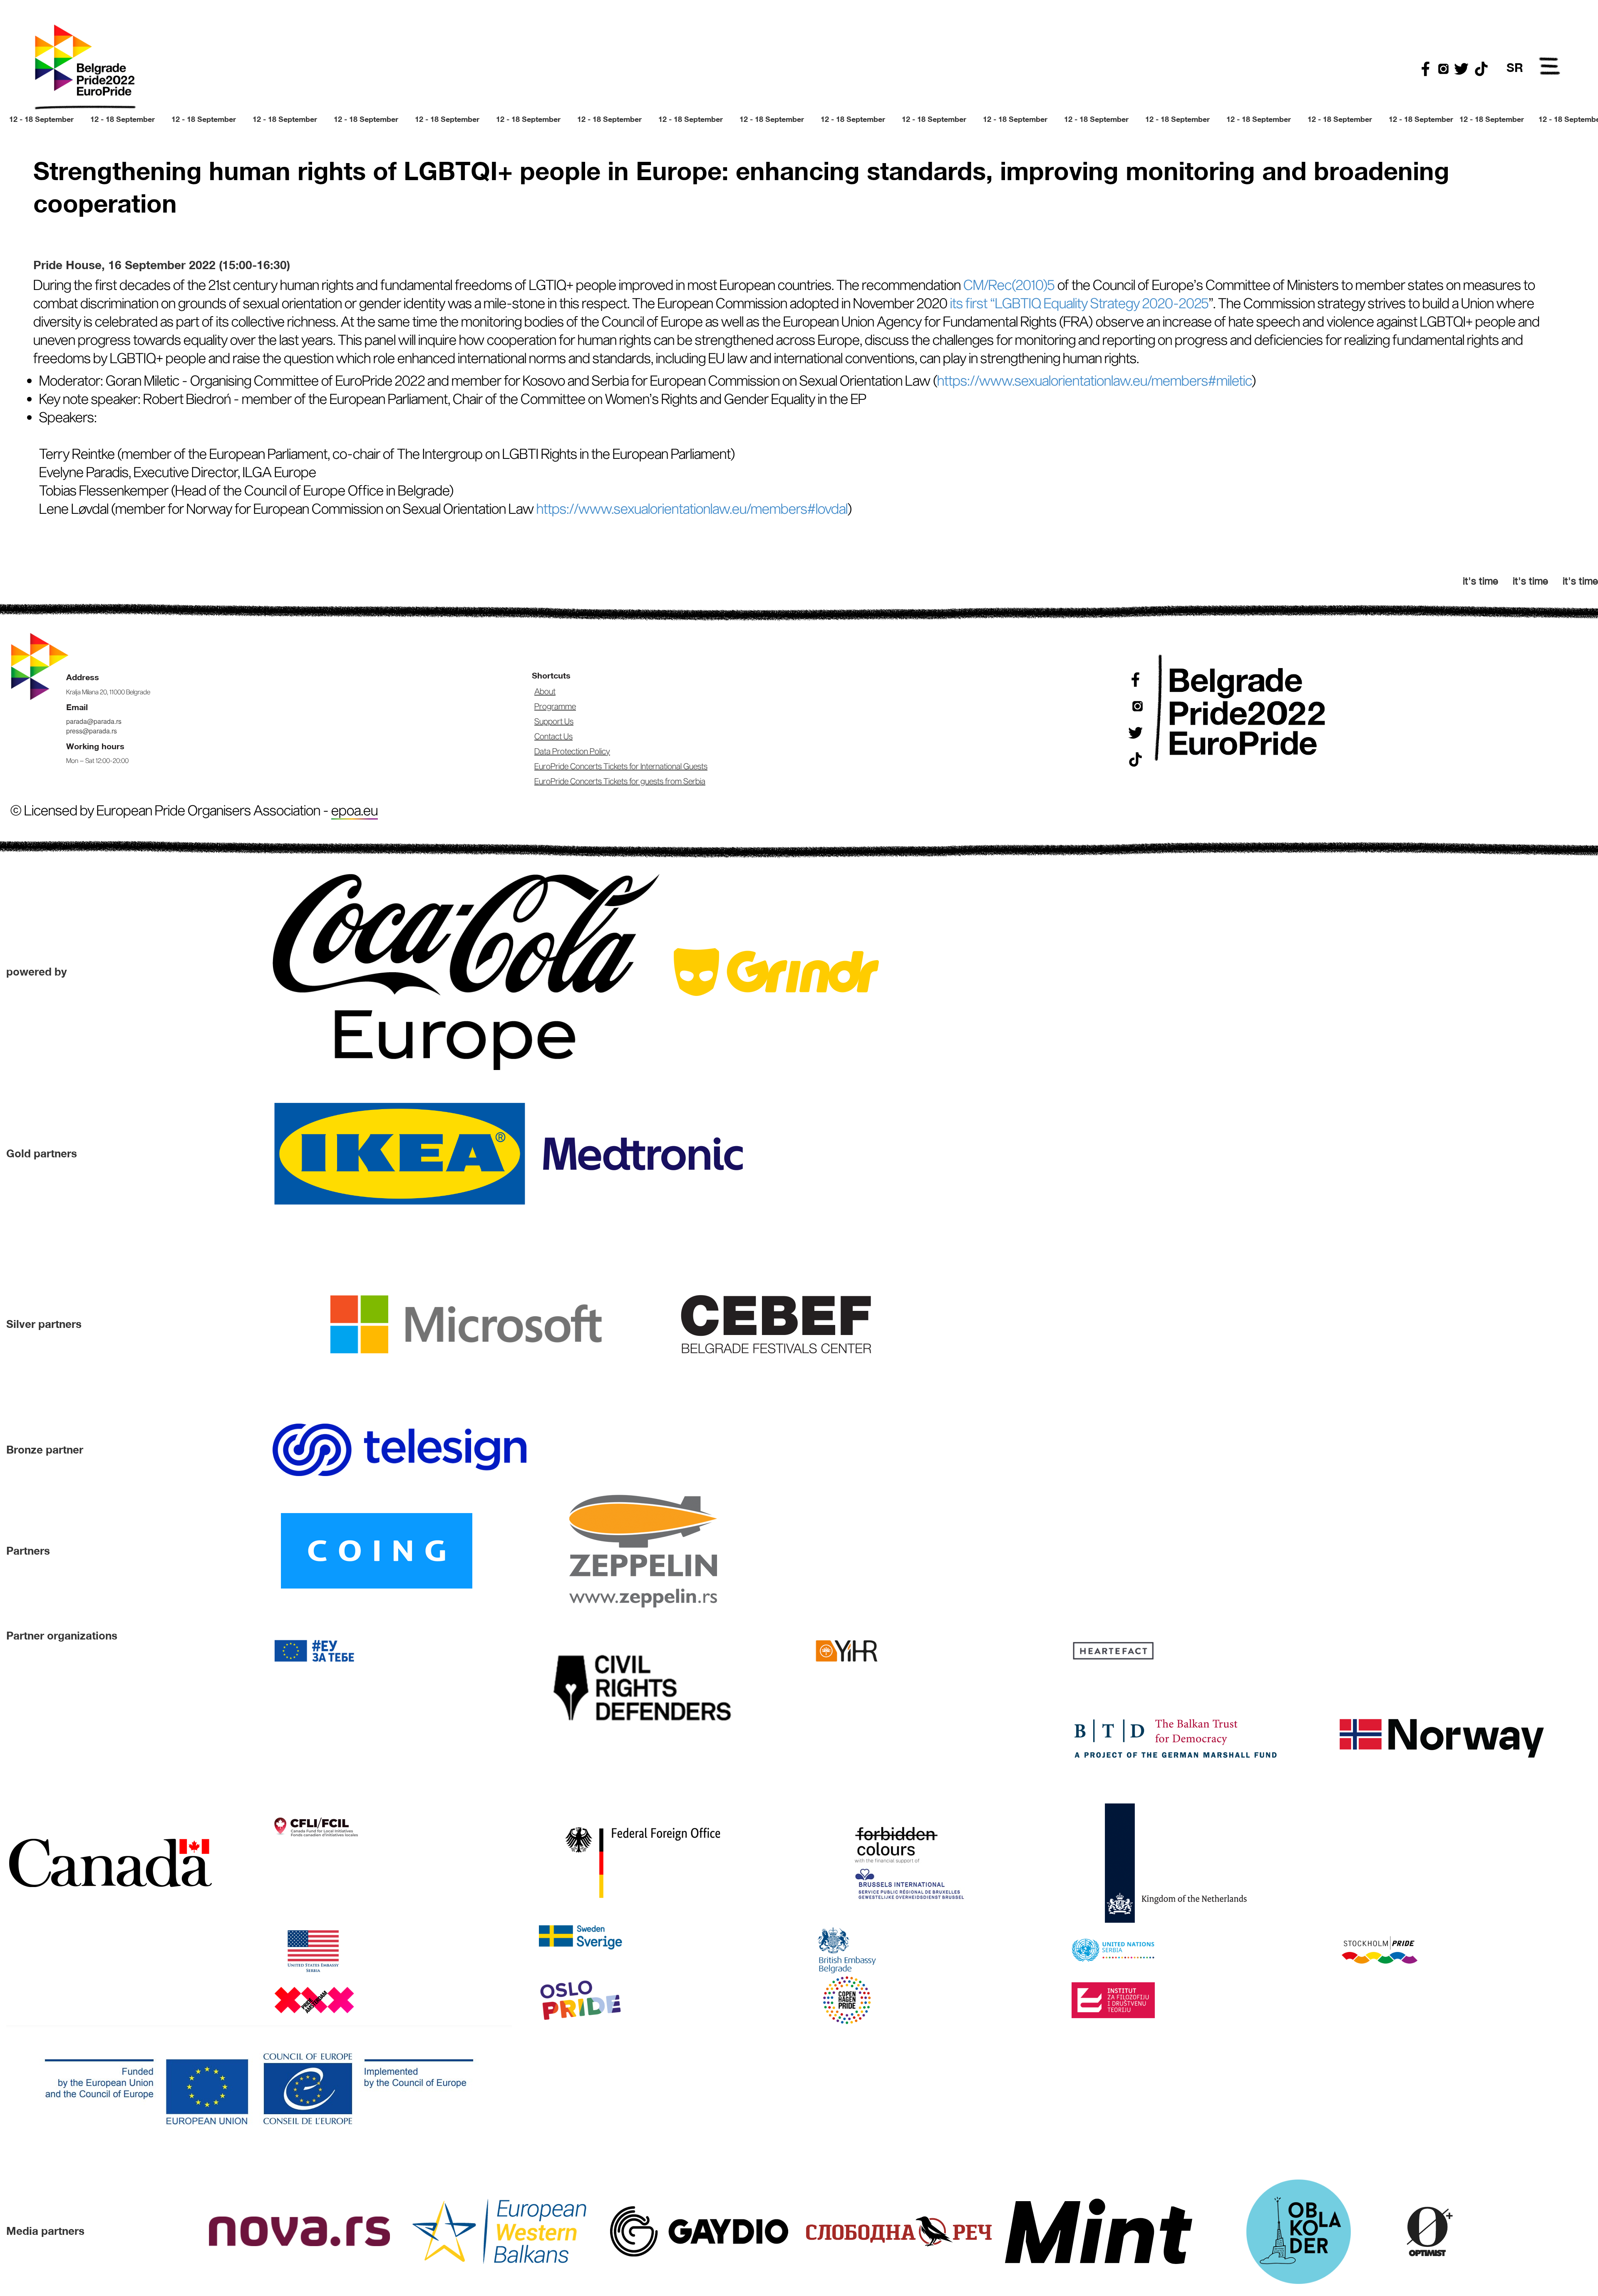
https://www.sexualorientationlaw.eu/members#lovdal (692, 508)
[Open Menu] (1550, 67)
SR (1515, 67)
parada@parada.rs (94, 721)
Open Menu (1550, 67)
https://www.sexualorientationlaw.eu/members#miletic (1094, 380)
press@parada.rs (92, 731)
